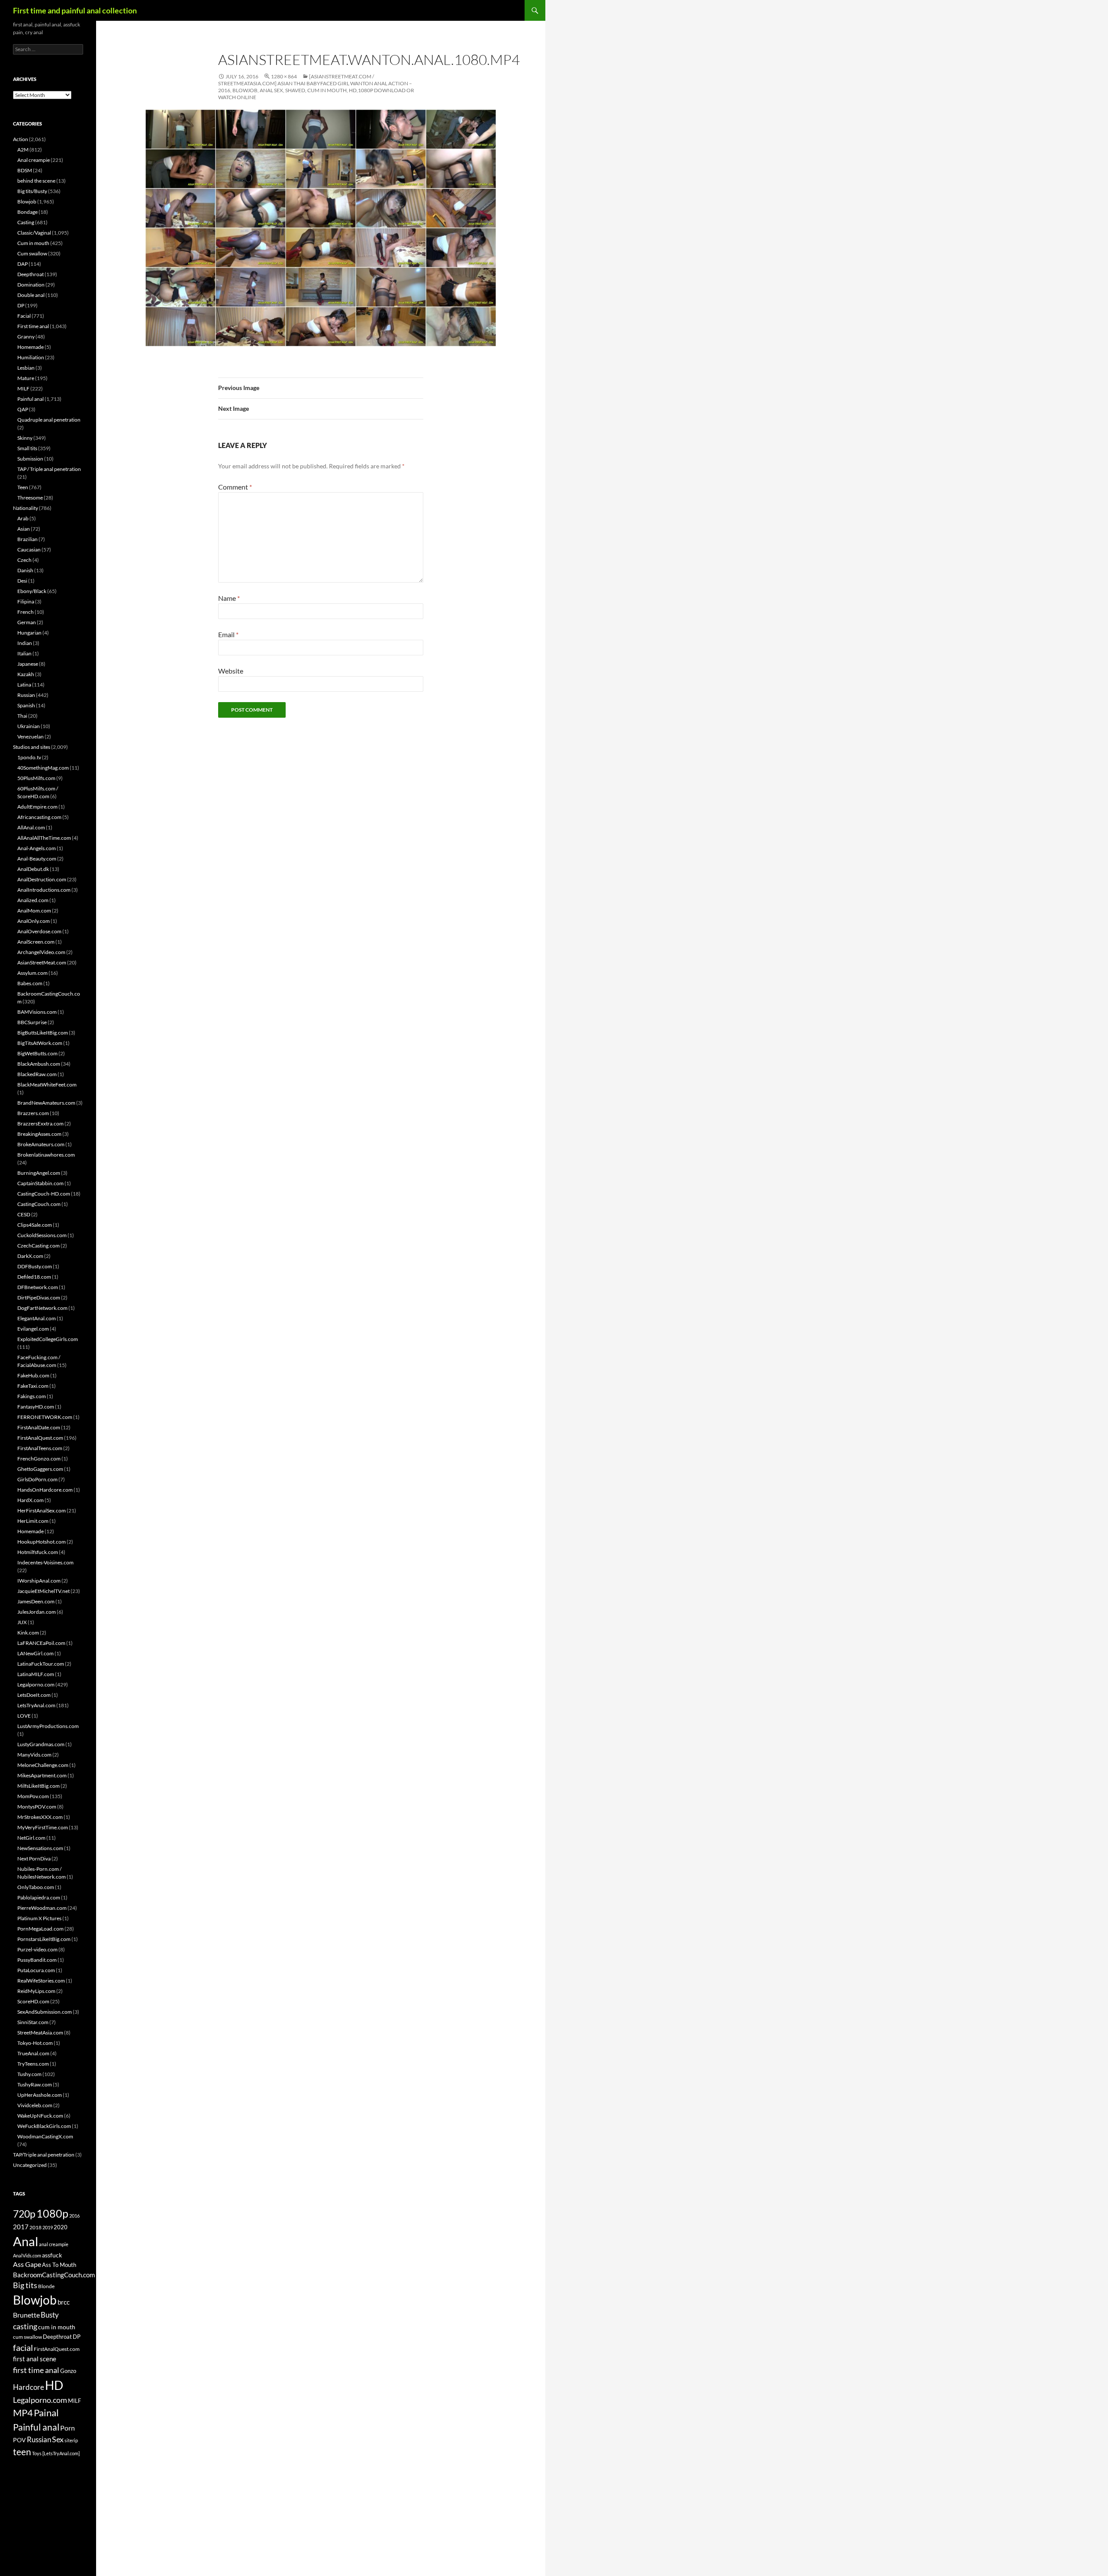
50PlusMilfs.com (36, 778)
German (27, 622)
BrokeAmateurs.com (41, 1144)
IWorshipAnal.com (39, 1581)
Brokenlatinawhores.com (46, 1155)
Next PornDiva (34, 1859)
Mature (26, 378)
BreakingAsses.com (39, 1134)
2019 (48, 2227)
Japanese (28, 664)
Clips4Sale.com (35, 1225)
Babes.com (30, 983)
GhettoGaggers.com (40, 1469)
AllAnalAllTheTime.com (44, 838)
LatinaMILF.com (36, 1674)
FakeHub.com (33, 1375)
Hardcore (29, 2387)
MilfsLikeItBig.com (39, 1786)
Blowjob (27, 202)
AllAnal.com (31, 827)
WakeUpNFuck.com (40, 2116)
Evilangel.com (33, 1329)
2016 (74, 2216)
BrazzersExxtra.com (40, 1124)
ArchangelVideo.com (41, 952)
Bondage (27, 212)
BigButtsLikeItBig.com (43, 1033)
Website (231, 671)
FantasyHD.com (36, 1407)
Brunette (26, 2315)
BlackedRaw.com (37, 1074)
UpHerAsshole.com (40, 2095)
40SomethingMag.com (43, 768)
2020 (61, 2227)
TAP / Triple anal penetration (49, 469)
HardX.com (31, 1500)
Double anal (31, 295)
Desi (22, 581)
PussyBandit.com (37, 1960)
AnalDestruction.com (42, 879)
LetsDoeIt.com (34, 1695)
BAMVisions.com (37, 1012)
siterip (71, 2440)
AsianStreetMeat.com (42, 962)
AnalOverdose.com (39, 931)
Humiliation (31, 357)
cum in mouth (57, 2327)
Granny (26, 337)
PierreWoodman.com (42, 1908)
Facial (24, 316)
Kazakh (26, 674)
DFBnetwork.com (38, 1287)
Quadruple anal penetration (49, 420)
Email (228, 634)
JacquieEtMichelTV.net (43, 1591)
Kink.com (28, 1633)
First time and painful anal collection (75, 10)
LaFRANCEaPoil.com (41, 1643)
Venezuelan (31, 737)
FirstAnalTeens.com (40, 1448)
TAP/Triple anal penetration (44, 2155)
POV (19, 2440)
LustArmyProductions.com (48, 1726)
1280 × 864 (284, 76)
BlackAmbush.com (39, 1064)
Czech (24, 560)
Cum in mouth (33, 243)
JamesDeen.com (36, 1601)
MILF (23, 388)
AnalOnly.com (34, 921)
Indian (25, 643)
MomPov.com (33, 1796)
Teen (23, 487)
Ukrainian (29, 726)
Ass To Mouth (59, 2265)
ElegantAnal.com (37, 1318)
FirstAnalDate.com (39, 1427)
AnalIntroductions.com (44, 890)
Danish (25, 570)
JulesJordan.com (37, 1612)
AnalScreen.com (36, 942)
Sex (58, 2439)
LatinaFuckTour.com (41, 1664)
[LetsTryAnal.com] (61, 2453)
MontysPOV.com (37, 1807)
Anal (26, 2241)
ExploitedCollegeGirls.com (48, 1339)
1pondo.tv (29, 757)
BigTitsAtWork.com (40, 1043)
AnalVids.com (27, 2255)
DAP (23, 264)
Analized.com (33, 900)
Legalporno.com (36, 1685)
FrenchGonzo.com (39, 1459)
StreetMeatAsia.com (40, 2033)
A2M (23, 150)
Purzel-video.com (37, 1949)
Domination (31, 285)
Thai (22, 716)
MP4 (23, 2413)
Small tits (27, 448)
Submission (30, 459)
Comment (235, 487)
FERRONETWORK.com (45, 1417)
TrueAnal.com (33, 2053)
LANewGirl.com (35, 1653)
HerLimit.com (33, 1521)
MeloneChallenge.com (43, 1765)
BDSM (25, 170)
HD (54, 2385)
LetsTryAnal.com (36, 1705)
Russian (26, 695)
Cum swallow (32, 253)
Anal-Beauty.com (37, 859)
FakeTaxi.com (33, 1386)
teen (22, 2452)
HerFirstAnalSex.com (42, 1510)
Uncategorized (30, 2165)
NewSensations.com (40, 1848)
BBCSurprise (32, 1022)
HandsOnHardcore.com (45, 1490)
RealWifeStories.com (41, 1981)
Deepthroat (31, 274)
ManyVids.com (34, 1755)
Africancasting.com (39, 817)
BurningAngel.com (39, 1173)
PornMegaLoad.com (40, 1929)
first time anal (36, 2370)
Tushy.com (29, 2074)
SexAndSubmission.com (45, 2012)
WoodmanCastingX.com (45, 2136)
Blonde (46, 2286)
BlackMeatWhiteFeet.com (47, 1085)
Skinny (25, 438)
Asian (24, 529)
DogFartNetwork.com (42, 1308)
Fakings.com (32, 1396)
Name (229, 598)
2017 (21, 2227)
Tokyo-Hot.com (35, 2043)
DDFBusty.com (35, 1266)
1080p (52, 2213)
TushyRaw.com (35, 2084)
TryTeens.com (33, 2064)
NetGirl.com (31, 1838)
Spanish (26, 705)
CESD (24, 1214)
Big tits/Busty (32, 191)
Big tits (25, 2285)
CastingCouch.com (39, 1204)
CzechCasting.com (39, 1246)
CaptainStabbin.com (40, 1183)
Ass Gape (27, 2264)
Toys (37, 2453)
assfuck (52, 2255)
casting (25, 2326)
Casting (26, 222)
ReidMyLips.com (36, 1991)
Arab (23, 518)
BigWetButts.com (37, 1053)
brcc (64, 2302)
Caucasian (29, 550)
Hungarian (29, 633)
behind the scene (36, 181)
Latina (24, 685)
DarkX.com (30, 1256)
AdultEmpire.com (37, 807)
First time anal (33, 326)
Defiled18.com (34, 1277)
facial (23, 2347)
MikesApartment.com (42, 1775)
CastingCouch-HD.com (44, 1194)
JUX (22, 1622)
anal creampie (54, 2244)
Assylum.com (32, 973)
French (26, 612)
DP (21, 305)
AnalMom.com (34, 911)
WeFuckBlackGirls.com (44, 2126)
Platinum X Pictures (39, 1918)
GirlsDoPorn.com (37, 1479)
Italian (24, 653)
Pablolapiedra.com (39, 1897)
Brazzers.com (33, 1113)
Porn (68, 2428)
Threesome (30, 498)
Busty (50, 2315)
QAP (23, 409)
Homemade (31, 347)
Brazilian (27, 539)
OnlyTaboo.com (36, 1887)
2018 (35, 2227)
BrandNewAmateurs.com (46, 1103)
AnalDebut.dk (33, 869)
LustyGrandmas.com (41, 1744)
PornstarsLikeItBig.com (44, 1939)
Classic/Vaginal (34, 233)
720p (24, 2214)
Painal (46, 2413)
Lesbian (26, 368)
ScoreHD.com (33, 2001)
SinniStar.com (33, 2022)
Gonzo (68, 2371)
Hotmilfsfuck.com (38, 1552)
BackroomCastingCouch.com (54, 2275)
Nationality (26, 508)
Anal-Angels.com (37, 848)
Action (21, 139)
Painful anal (31, 399)
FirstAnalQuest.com (40, 1438)
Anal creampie (34, 160)
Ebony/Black (32, 591)
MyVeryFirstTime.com (43, 1827)
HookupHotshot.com (42, 1542)
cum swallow (27, 2337)
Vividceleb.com (35, 2105)
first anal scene (35, 2359)
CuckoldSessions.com (42, 1235)
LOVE (24, 1716)
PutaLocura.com (36, 1970)
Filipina (26, 601)
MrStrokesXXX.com (40, 1817)
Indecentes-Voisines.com (45, 1562)
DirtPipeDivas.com (39, 1298)
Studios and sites (32, 747)
